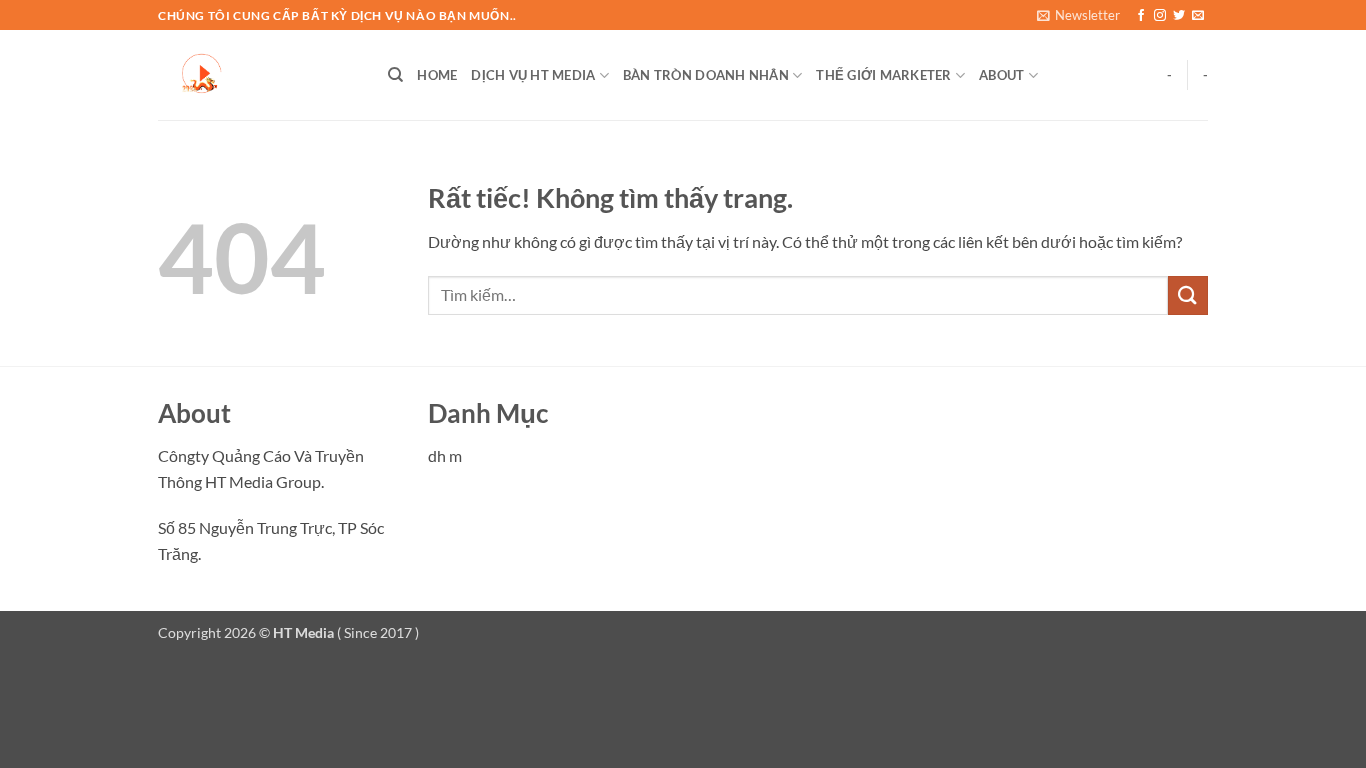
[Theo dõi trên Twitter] (1179, 16)
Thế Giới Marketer (883, 75)
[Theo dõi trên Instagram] (1160, 16)
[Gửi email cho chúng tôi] (1198, 16)
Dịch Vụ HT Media (533, 75)
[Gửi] (1188, 295)
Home (437, 75)
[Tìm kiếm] (395, 75)
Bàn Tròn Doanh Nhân (706, 75)
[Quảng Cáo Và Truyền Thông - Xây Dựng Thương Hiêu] (258, 75)
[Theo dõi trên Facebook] (1141, 16)
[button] (1078, 15)
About (1001, 75)
